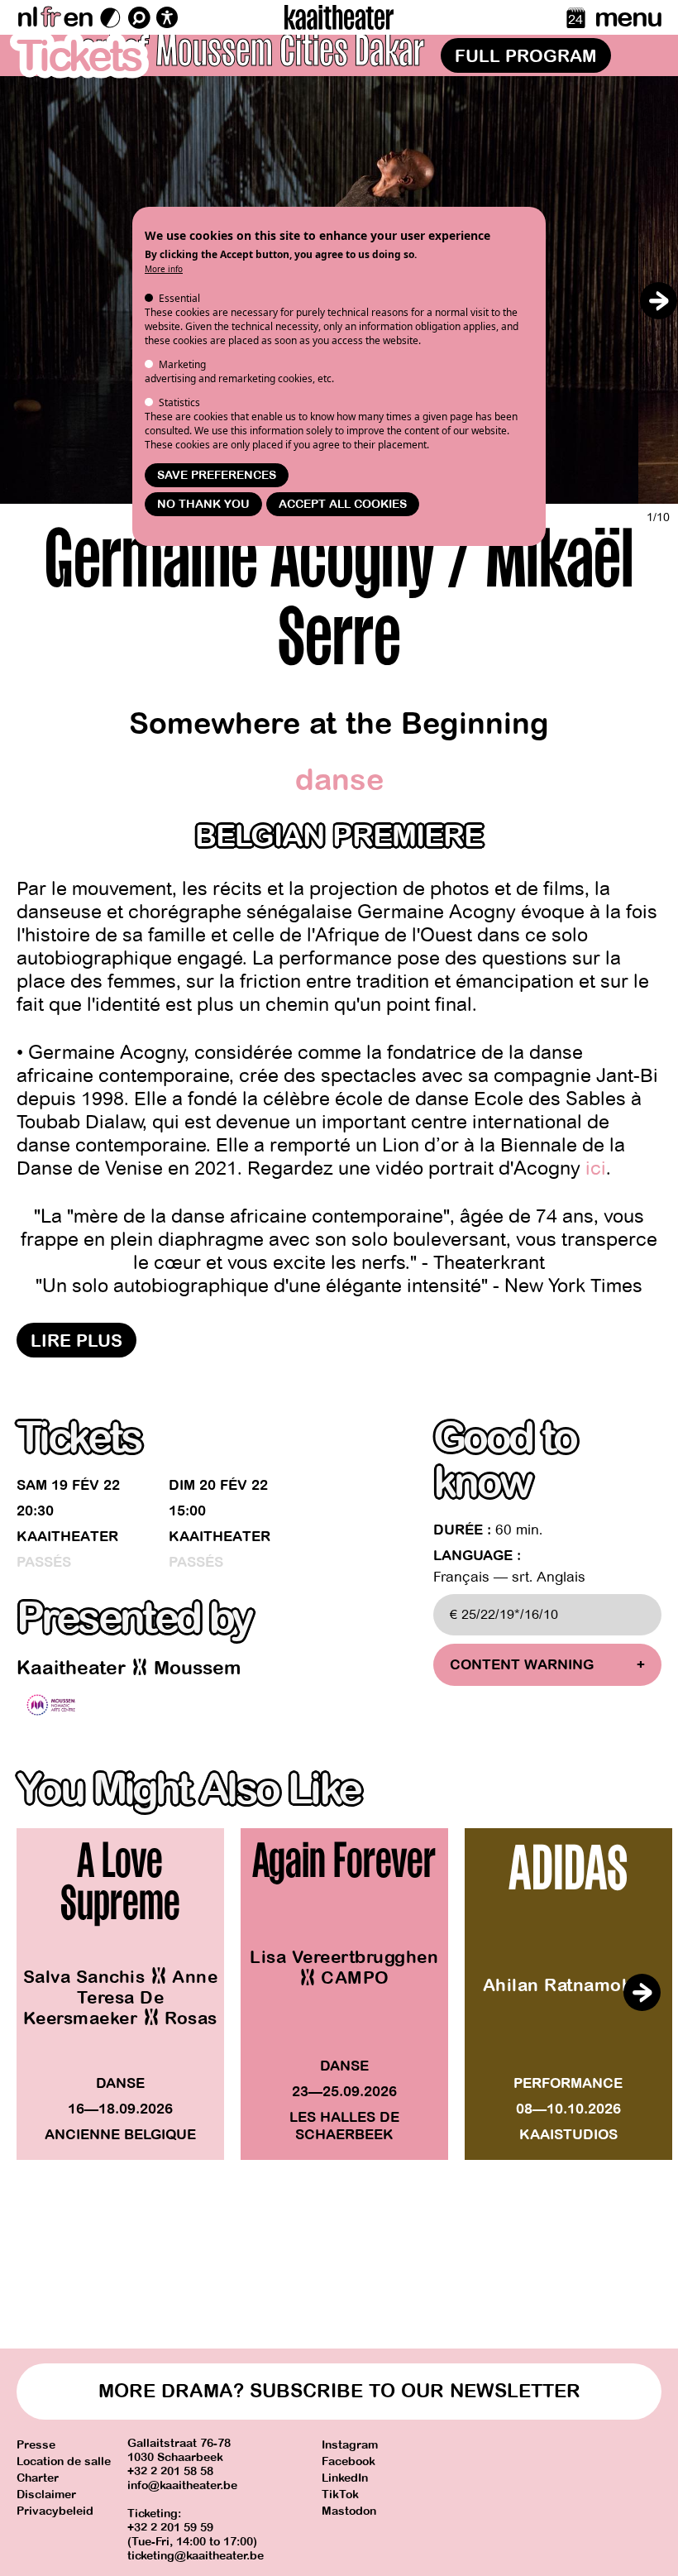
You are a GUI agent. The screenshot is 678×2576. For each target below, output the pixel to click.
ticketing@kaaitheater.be (196, 2556)
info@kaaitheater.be (182, 2485)
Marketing (182, 364)
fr (50, 17)
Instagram (350, 2445)
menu (628, 17)
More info (164, 269)
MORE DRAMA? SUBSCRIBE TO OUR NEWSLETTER (339, 2391)
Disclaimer (46, 2495)
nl (27, 17)
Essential (179, 298)
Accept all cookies (343, 504)
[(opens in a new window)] (51, 1705)
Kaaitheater (67, 1537)
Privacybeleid (55, 2511)
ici (596, 1168)
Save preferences (217, 475)
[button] (658, 301)
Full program (526, 56)
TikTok (340, 2495)
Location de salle (64, 2461)
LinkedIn (345, 2478)
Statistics (179, 402)
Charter (38, 2478)
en (78, 17)
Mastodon (349, 2511)
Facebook (349, 2461)
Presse (36, 2445)
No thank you (203, 504)
